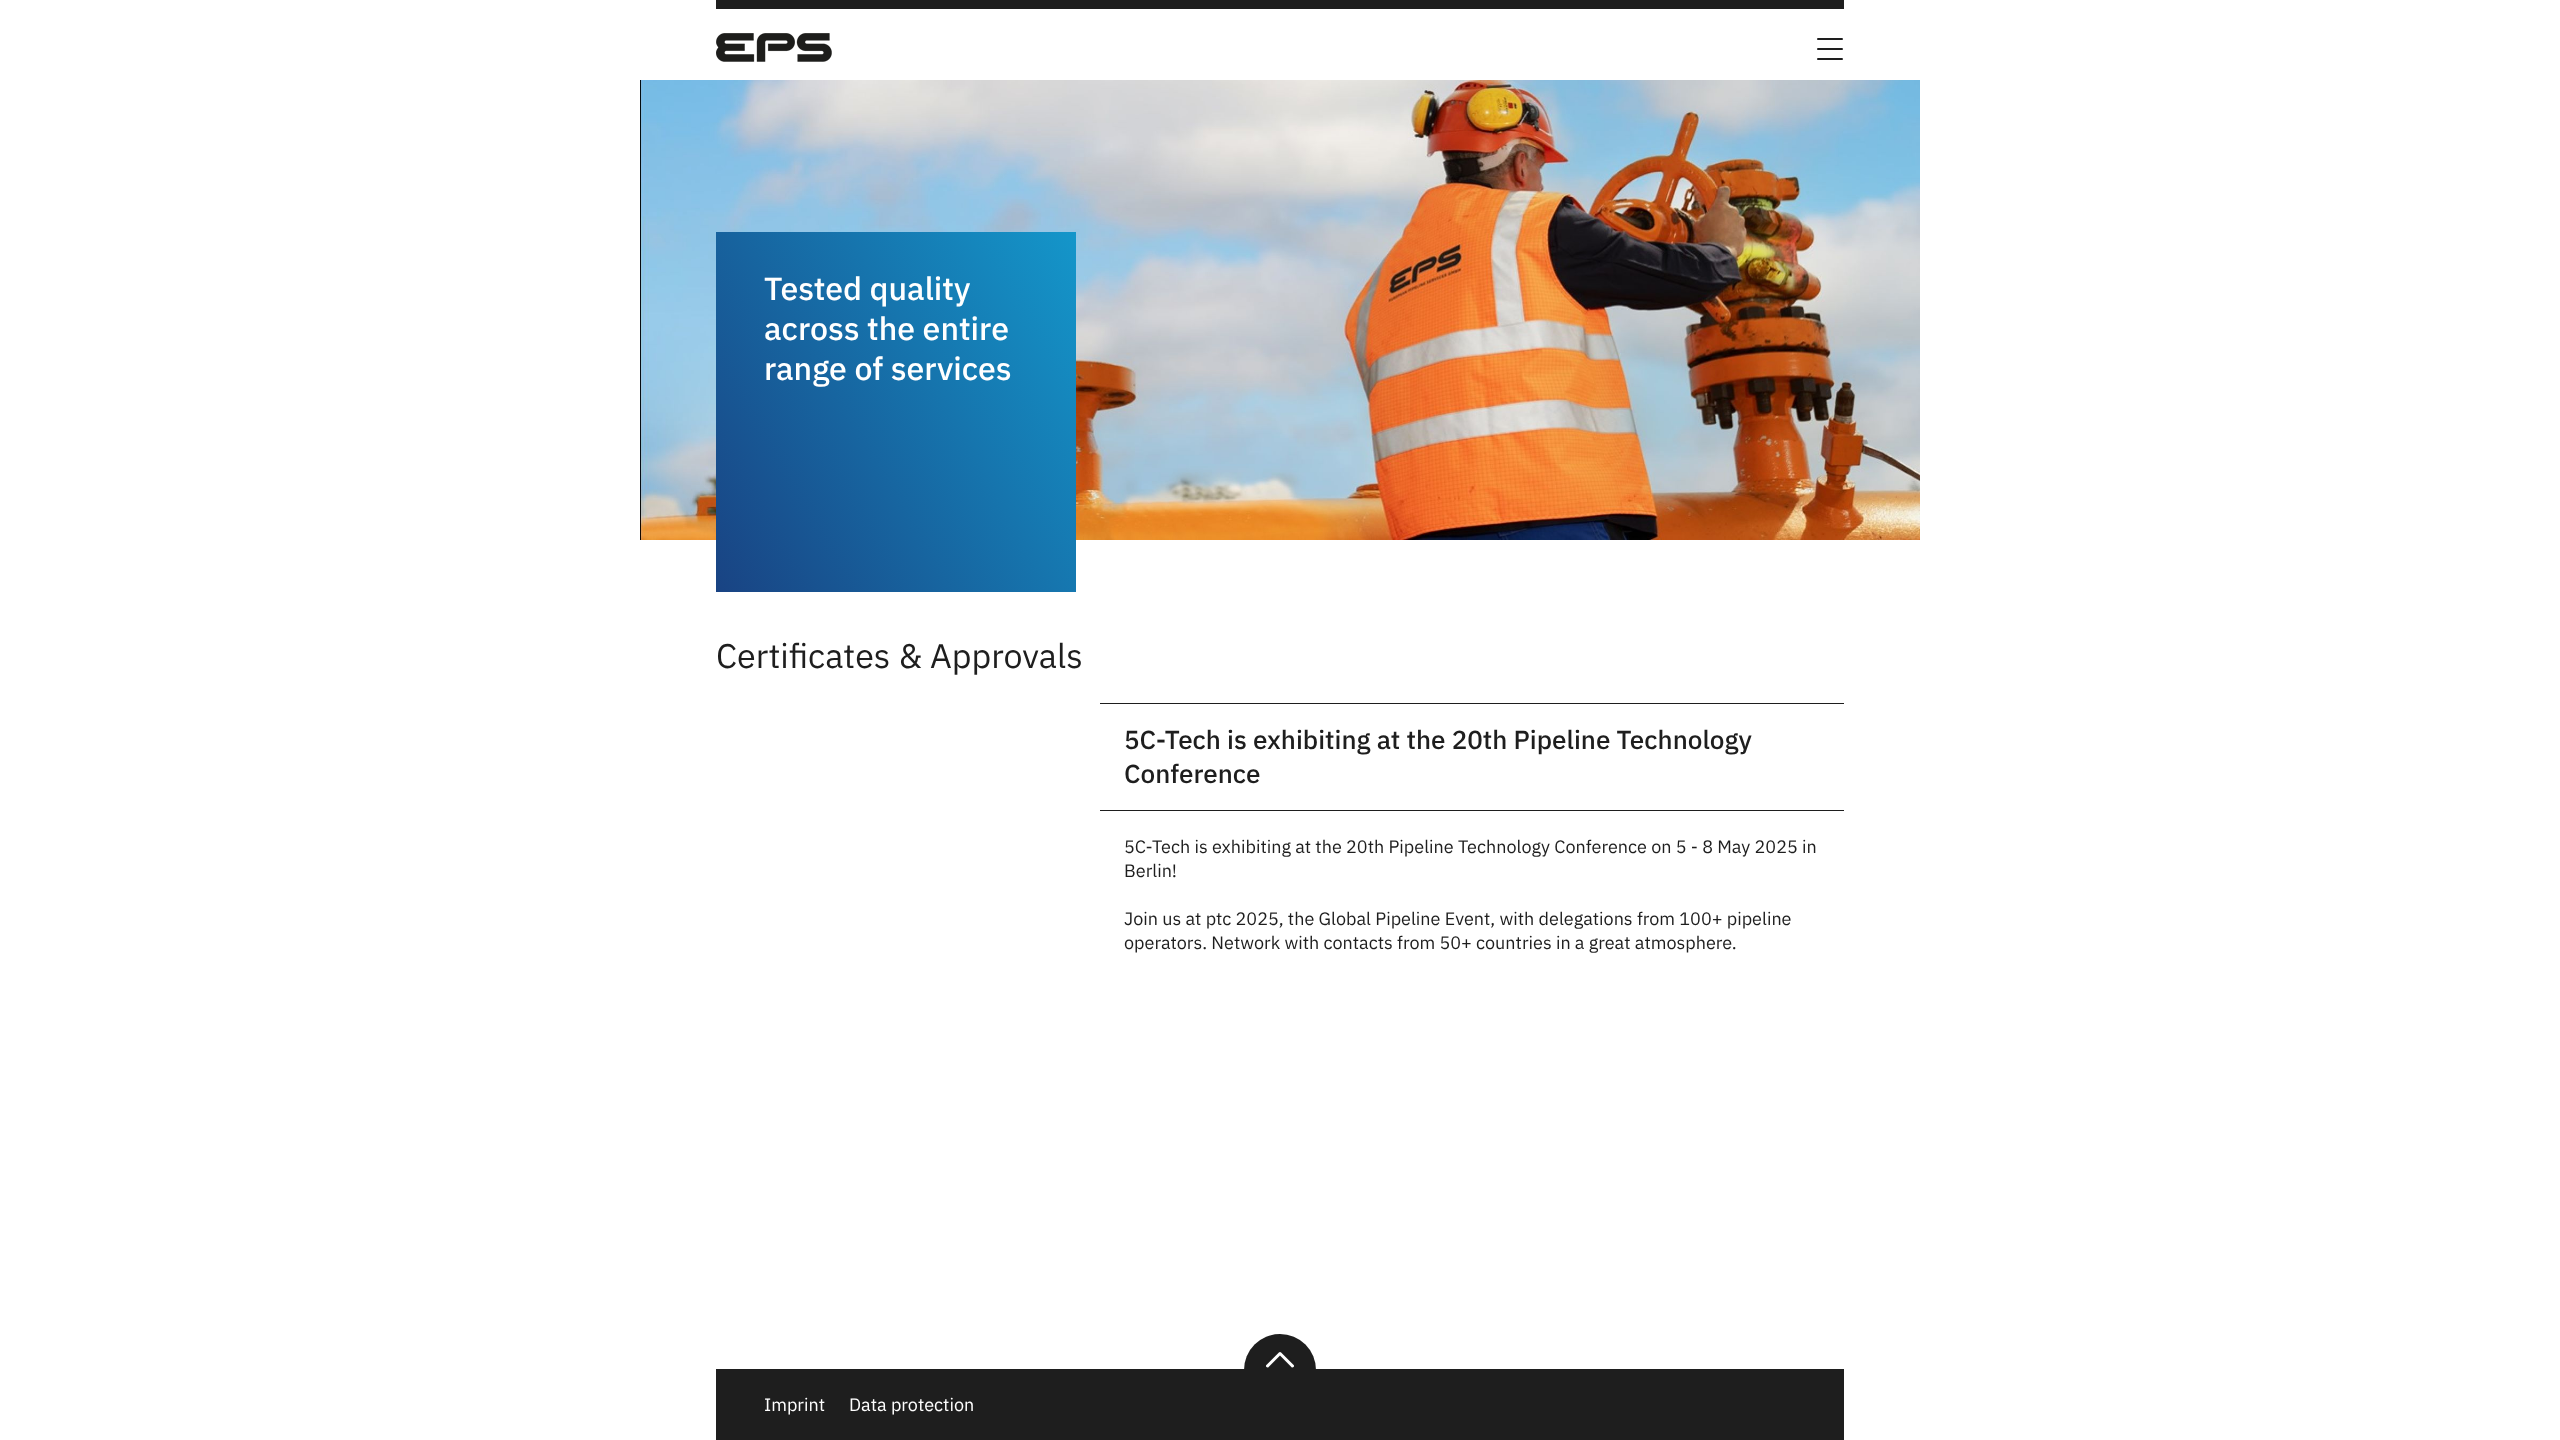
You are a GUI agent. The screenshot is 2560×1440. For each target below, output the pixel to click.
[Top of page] (1280, 1352)
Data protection (911, 1404)
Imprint (794, 1404)
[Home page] (774, 56)
